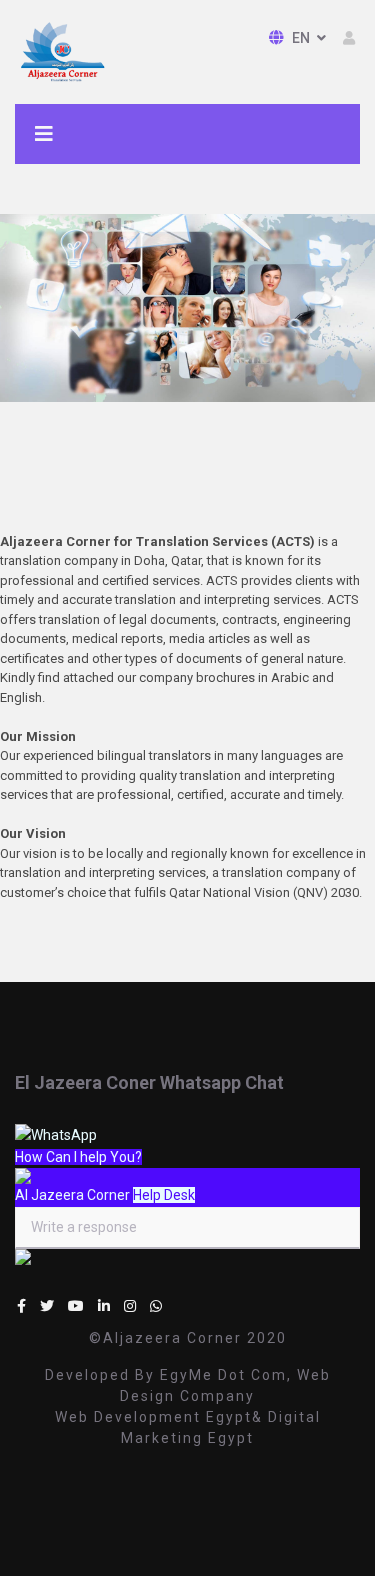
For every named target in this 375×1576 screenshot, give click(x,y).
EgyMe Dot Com (223, 1375)
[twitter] (47, 1306)
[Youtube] (76, 1306)
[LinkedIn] (104, 1306)
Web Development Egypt (153, 1417)
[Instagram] (130, 1306)
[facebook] (21, 1306)
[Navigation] (44, 134)
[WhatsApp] (156, 1306)
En (300, 38)
